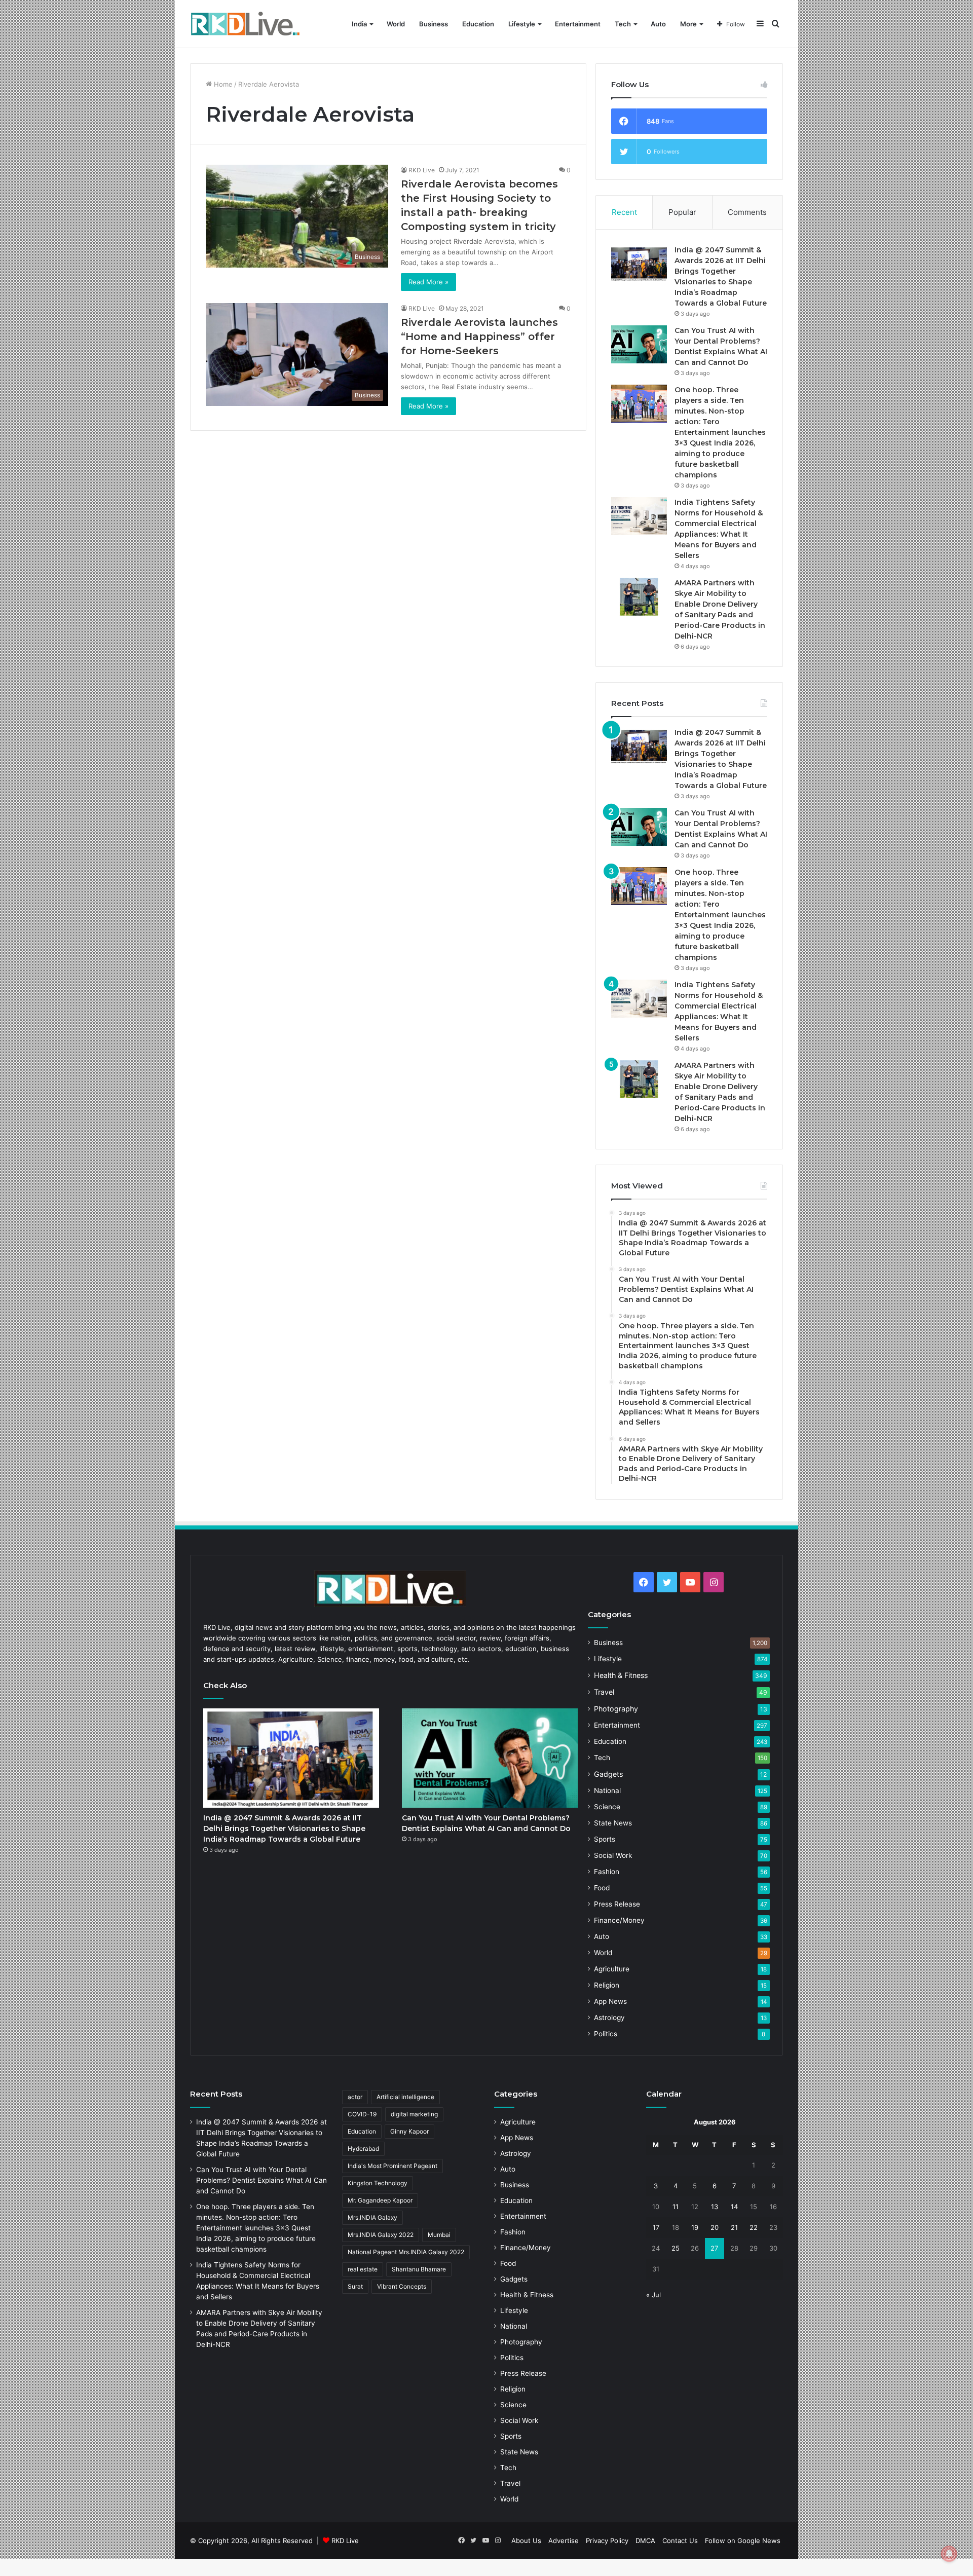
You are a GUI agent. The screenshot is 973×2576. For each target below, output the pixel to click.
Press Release (617, 1904)
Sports (605, 1839)
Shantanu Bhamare (419, 2269)
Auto (658, 24)
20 (715, 2227)
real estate (363, 2269)
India (359, 24)
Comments (747, 212)
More (688, 24)
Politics (606, 2034)
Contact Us (680, 2541)
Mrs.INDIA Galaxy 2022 (381, 2235)
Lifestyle (522, 24)
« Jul (653, 2295)
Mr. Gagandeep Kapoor (380, 2200)
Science (607, 1807)
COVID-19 (362, 2114)
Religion (607, 1985)
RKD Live (422, 170)
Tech (623, 24)
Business (434, 24)
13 (715, 2207)
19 (695, 2227)
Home (222, 84)
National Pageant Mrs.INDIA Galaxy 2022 (406, 2252)
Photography (616, 1709)
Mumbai (439, 2235)
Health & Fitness (621, 1675)
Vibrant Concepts (402, 2286)
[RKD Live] (245, 24)
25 (676, 2248)
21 (734, 2227)
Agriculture (612, 1969)
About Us (526, 2541)
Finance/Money (619, 1920)
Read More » (428, 282)
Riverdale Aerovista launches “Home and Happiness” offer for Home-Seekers (479, 337)
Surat (355, 2286)
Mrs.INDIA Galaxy (372, 2217)
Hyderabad (363, 2149)
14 (734, 2207)
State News (613, 1823)
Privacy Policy (607, 2541)
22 (754, 2227)
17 (656, 2227)
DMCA (645, 2541)
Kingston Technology (378, 2183)
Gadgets (608, 1774)
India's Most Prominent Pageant (392, 2166)
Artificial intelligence (405, 2097)
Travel (604, 1692)
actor (355, 2097)
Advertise (564, 2541)
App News (610, 2001)
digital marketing (414, 2114)
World (396, 24)
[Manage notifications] (949, 2554)
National (607, 1790)
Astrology (609, 2018)
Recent (624, 212)
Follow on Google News (743, 2541)
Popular (682, 212)
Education (478, 24)
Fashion (607, 1872)
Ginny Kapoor (409, 2131)
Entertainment (578, 24)
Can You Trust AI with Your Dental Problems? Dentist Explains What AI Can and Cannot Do (261, 2180)
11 (676, 2207)
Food (602, 1888)
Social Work (613, 1855)
